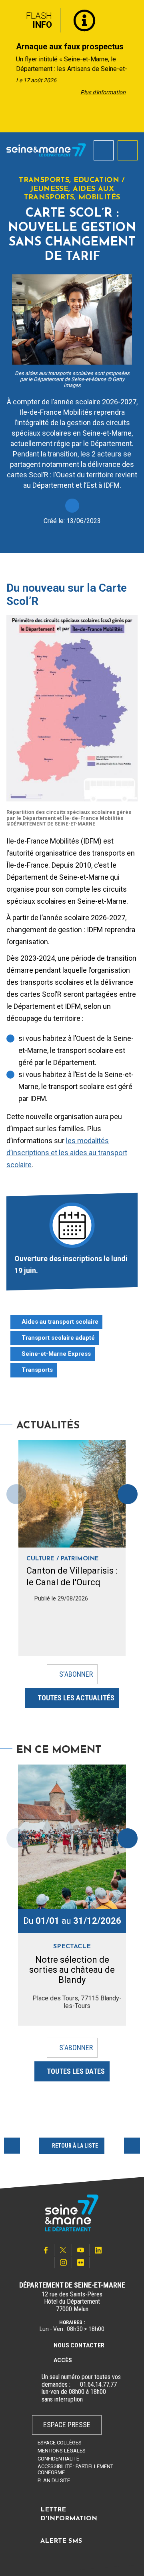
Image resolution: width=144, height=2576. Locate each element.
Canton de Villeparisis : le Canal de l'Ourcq (72, 1576)
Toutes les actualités (76, 1698)
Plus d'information (103, 92)
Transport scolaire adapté (58, 1338)
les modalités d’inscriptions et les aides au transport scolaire (67, 1153)
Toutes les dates (76, 2071)
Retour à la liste (75, 2146)
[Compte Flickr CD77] (81, 2263)
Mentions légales (62, 2451)
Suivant (132, 2146)
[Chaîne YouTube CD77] (81, 2250)
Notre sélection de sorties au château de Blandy (72, 1970)
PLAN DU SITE (54, 2480)
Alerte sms (61, 2541)
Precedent (12, 2146)
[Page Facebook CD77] (46, 2250)
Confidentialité (58, 2459)
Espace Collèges (60, 2443)
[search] (104, 150)
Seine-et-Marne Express (56, 1354)
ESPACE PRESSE (67, 2425)
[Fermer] (132, 17)
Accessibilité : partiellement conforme (75, 2469)
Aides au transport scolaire (60, 1322)
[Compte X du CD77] (63, 2250)
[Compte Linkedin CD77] (98, 2250)
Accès (63, 2360)
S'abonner (76, 1674)
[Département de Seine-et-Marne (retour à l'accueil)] (46, 150)
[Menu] (128, 150)
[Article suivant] (135, 66)
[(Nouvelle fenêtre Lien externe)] (75, 2385)
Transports (37, 1370)
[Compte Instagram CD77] (63, 2263)
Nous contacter (79, 2345)
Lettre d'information (69, 2514)
